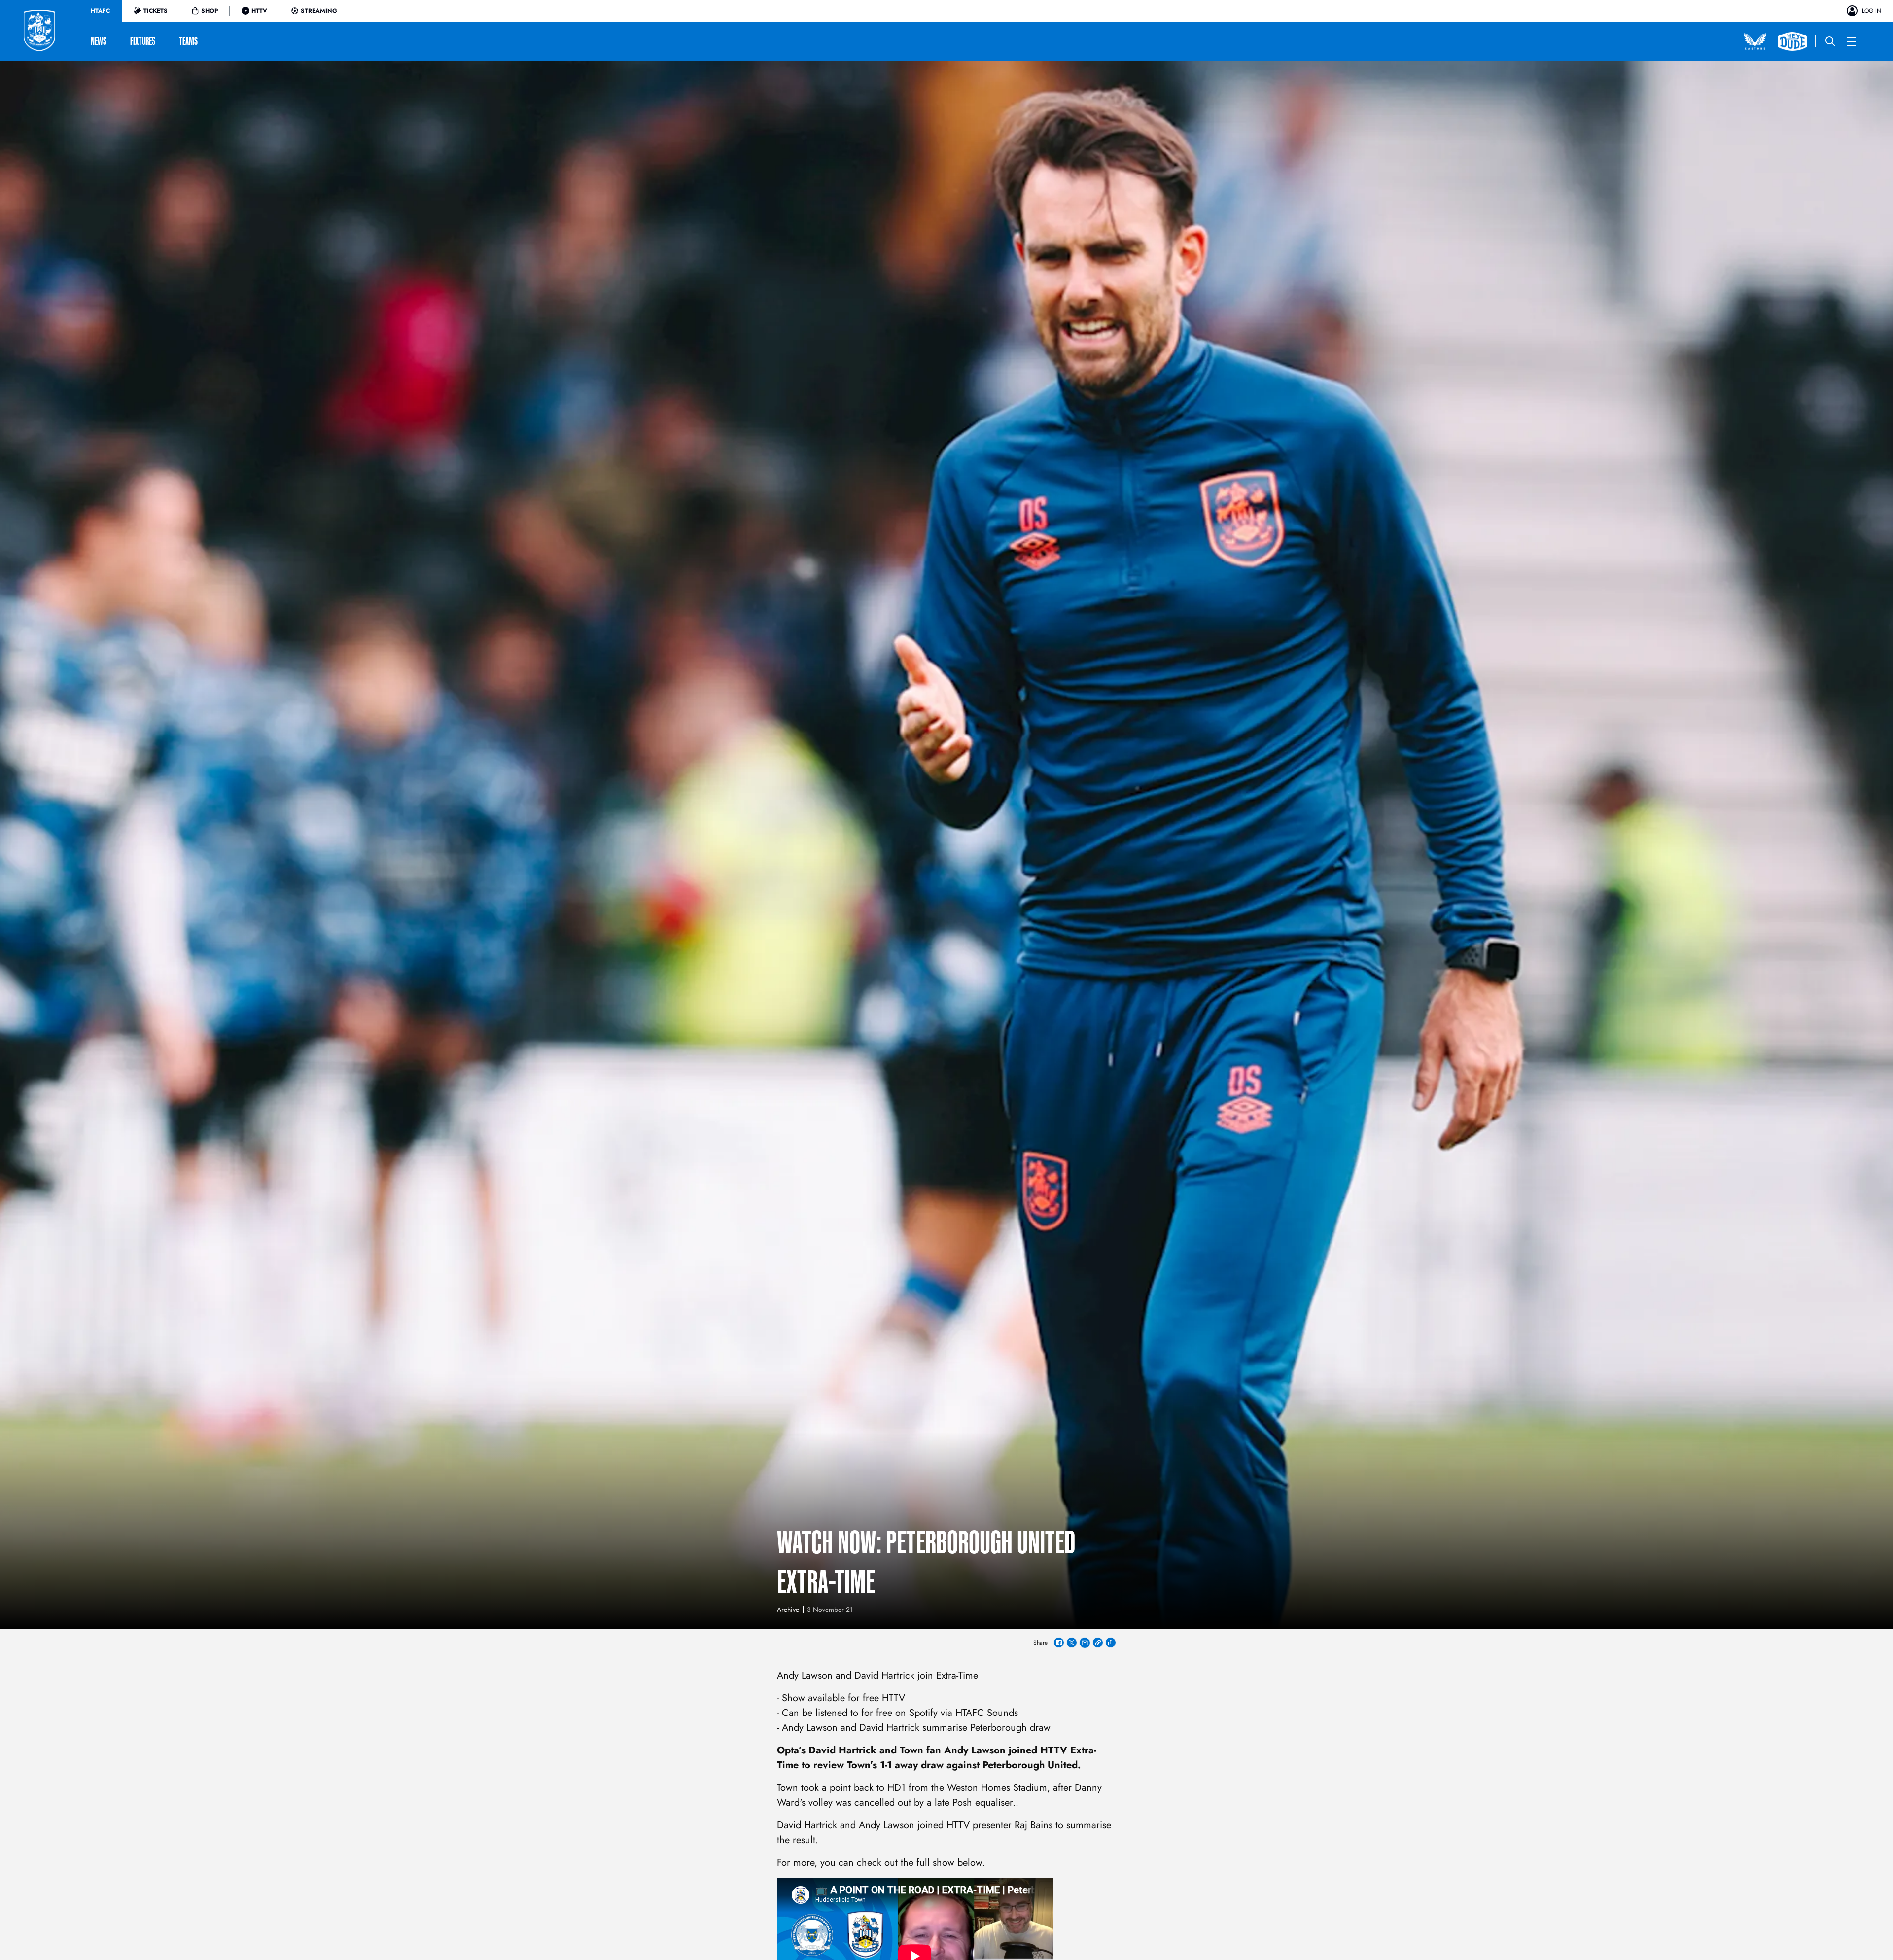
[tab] (100, 11)
